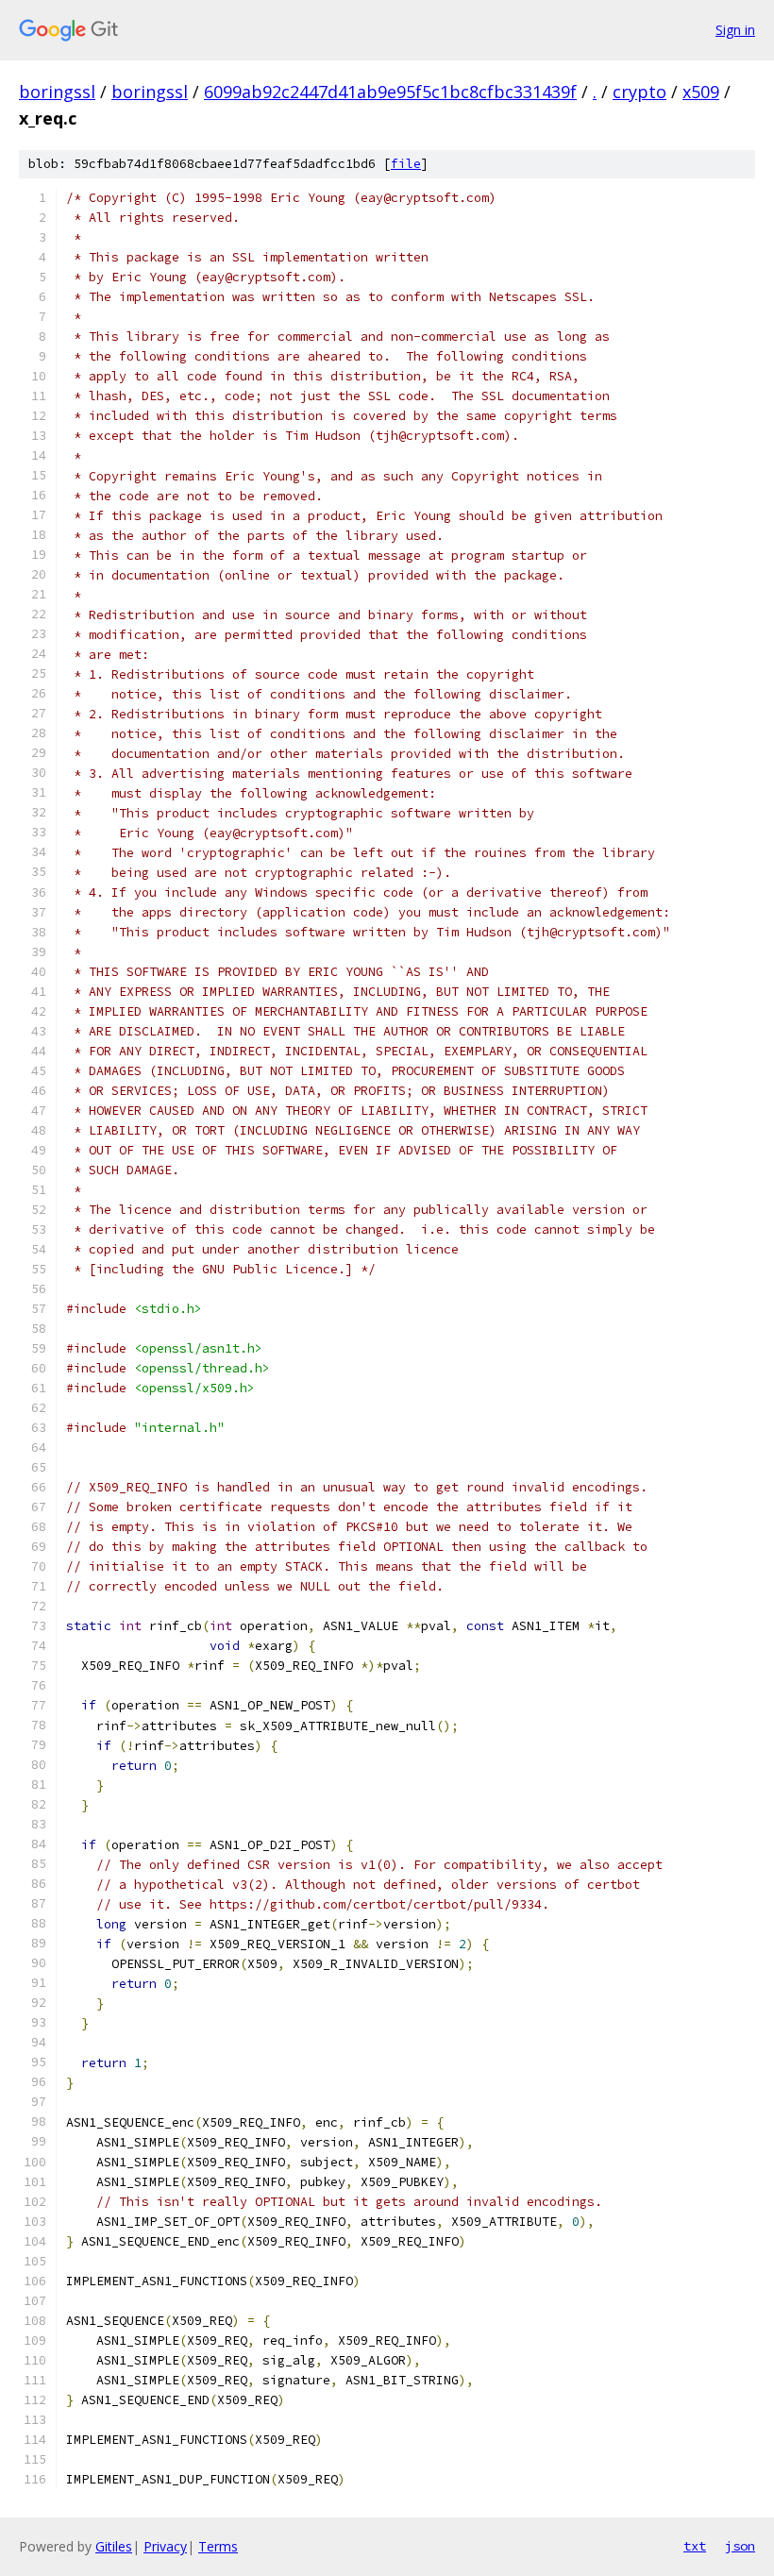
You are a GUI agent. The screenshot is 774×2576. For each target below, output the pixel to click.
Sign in (735, 30)
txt (695, 2546)
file (406, 164)
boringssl (57, 92)
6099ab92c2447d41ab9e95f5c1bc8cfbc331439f (390, 92)
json (740, 2546)
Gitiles (114, 2546)
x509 (701, 92)
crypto (639, 92)
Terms (218, 2546)
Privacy (165, 2546)
